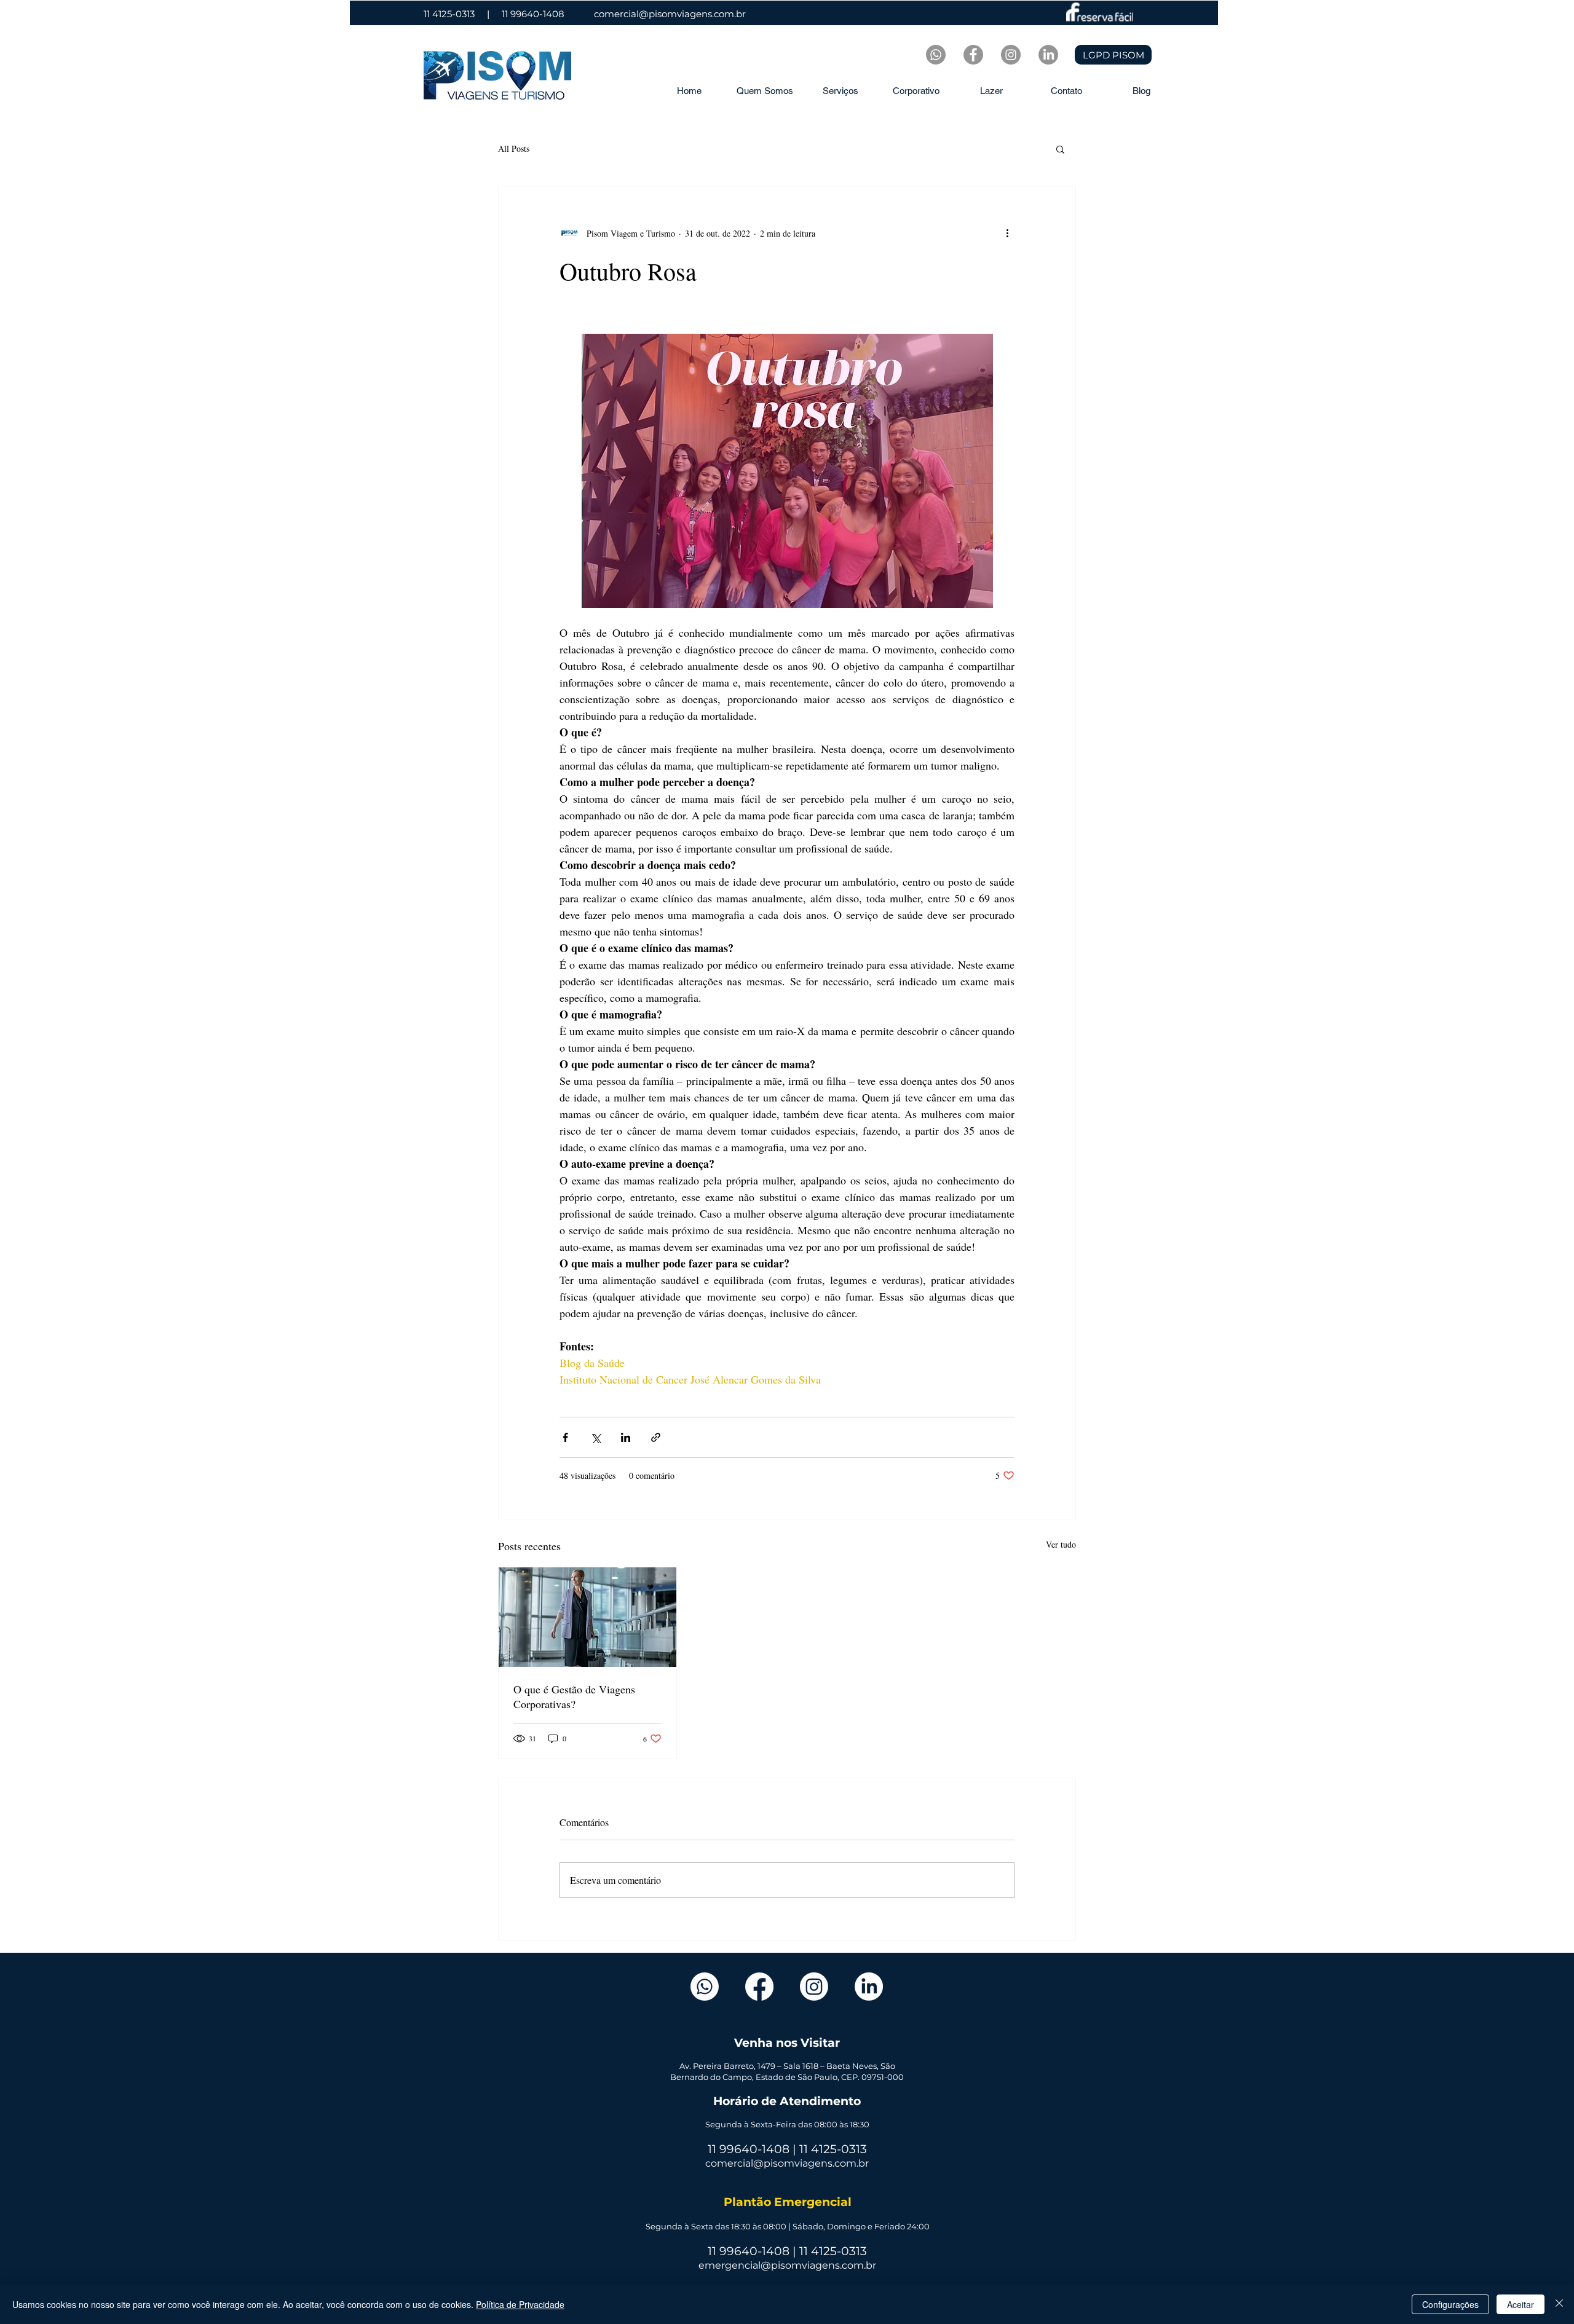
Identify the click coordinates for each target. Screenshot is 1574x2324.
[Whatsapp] (936, 55)
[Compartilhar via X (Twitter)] (595, 1437)
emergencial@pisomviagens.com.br (787, 2265)
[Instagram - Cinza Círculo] (1011, 55)
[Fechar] (1559, 2304)
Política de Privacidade (520, 2304)
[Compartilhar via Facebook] (565, 1437)
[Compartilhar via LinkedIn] (626, 1437)
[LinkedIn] (1048, 55)
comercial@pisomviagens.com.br (670, 14)
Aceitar (1521, 2304)
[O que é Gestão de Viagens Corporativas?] (587, 1617)
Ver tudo (1061, 1544)
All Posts (514, 148)
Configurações (1450, 2304)
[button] (1060, 149)
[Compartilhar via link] (656, 1437)
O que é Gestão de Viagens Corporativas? (574, 1696)
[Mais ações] (1007, 233)
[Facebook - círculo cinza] (973, 55)
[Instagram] (814, 1987)
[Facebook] (759, 1987)
